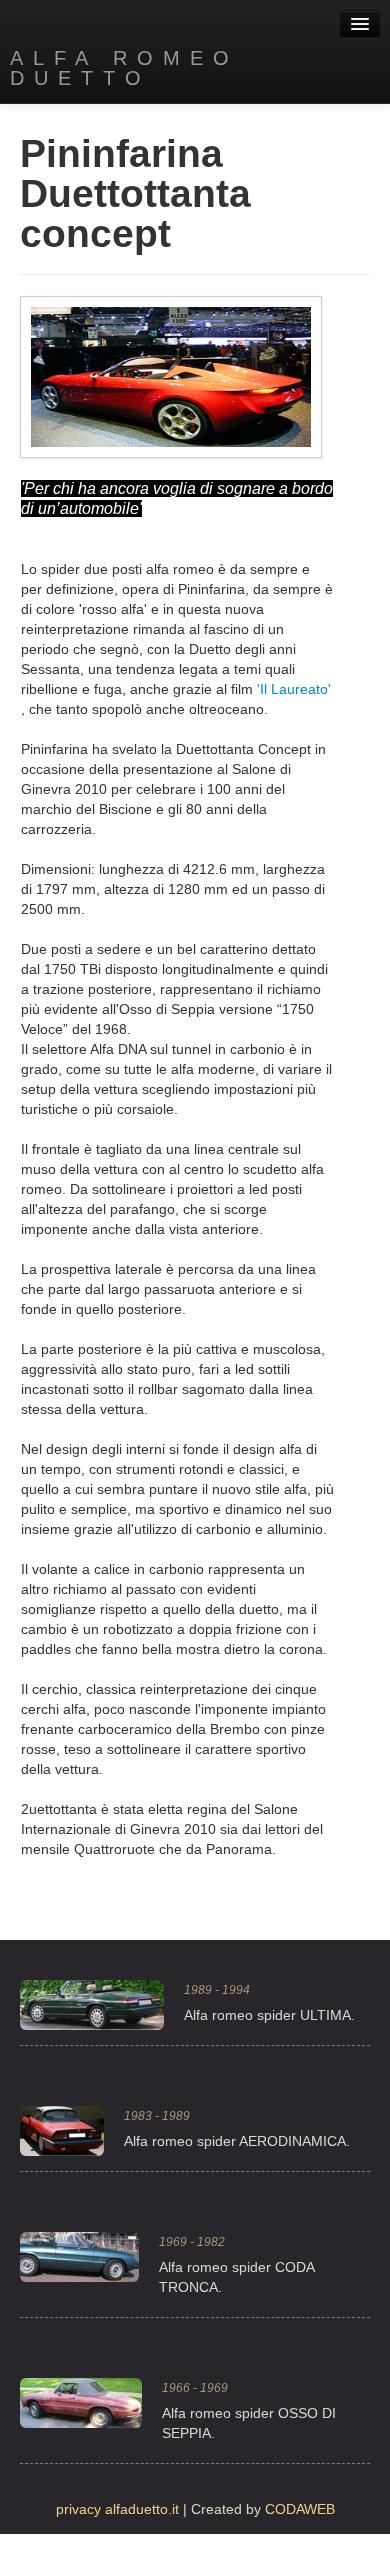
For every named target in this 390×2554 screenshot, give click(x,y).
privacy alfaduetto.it (117, 2509)
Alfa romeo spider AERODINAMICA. (237, 2141)
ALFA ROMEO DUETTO (124, 68)
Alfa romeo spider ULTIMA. (269, 2015)
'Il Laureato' (294, 689)
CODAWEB (300, 2509)
